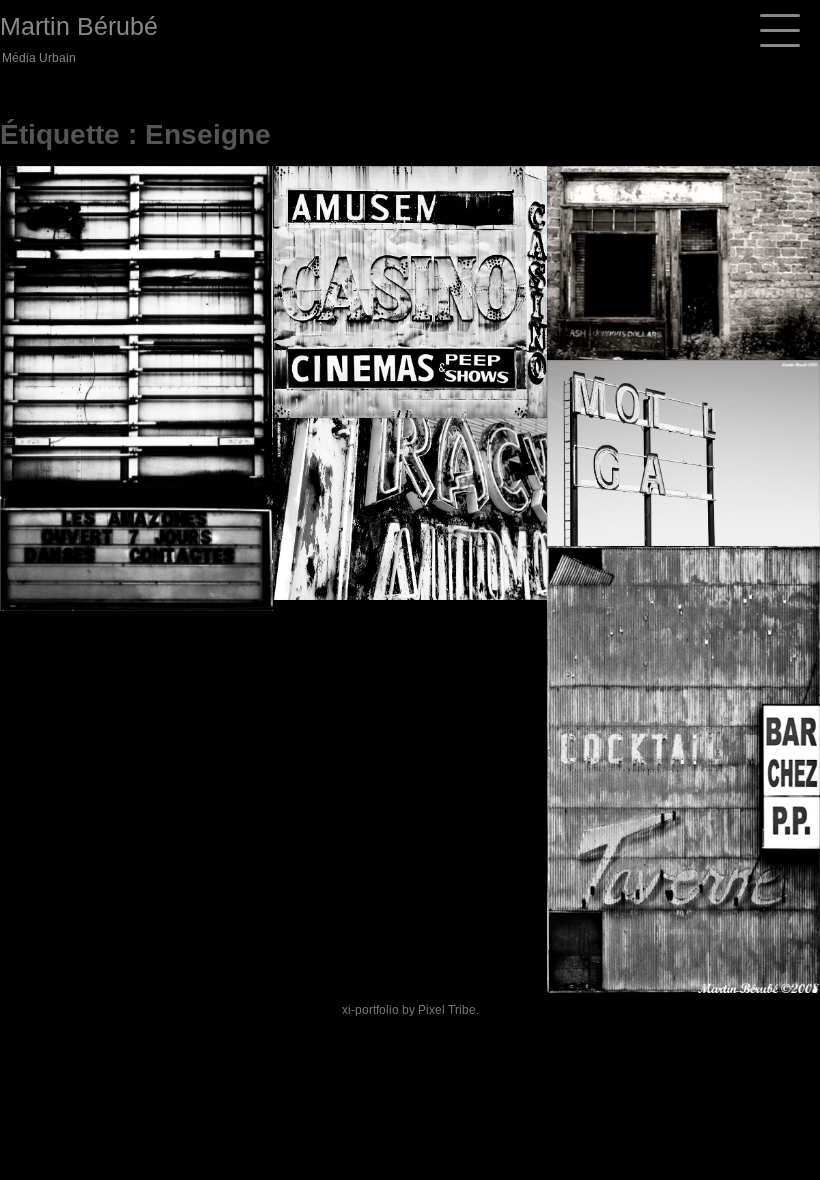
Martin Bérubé (79, 26)
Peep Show (367, 363)
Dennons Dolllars (681, 305)
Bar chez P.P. (650, 938)
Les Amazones (109, 557)
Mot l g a (631, 492)
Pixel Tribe (447, 1010)
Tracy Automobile (404, 545)
